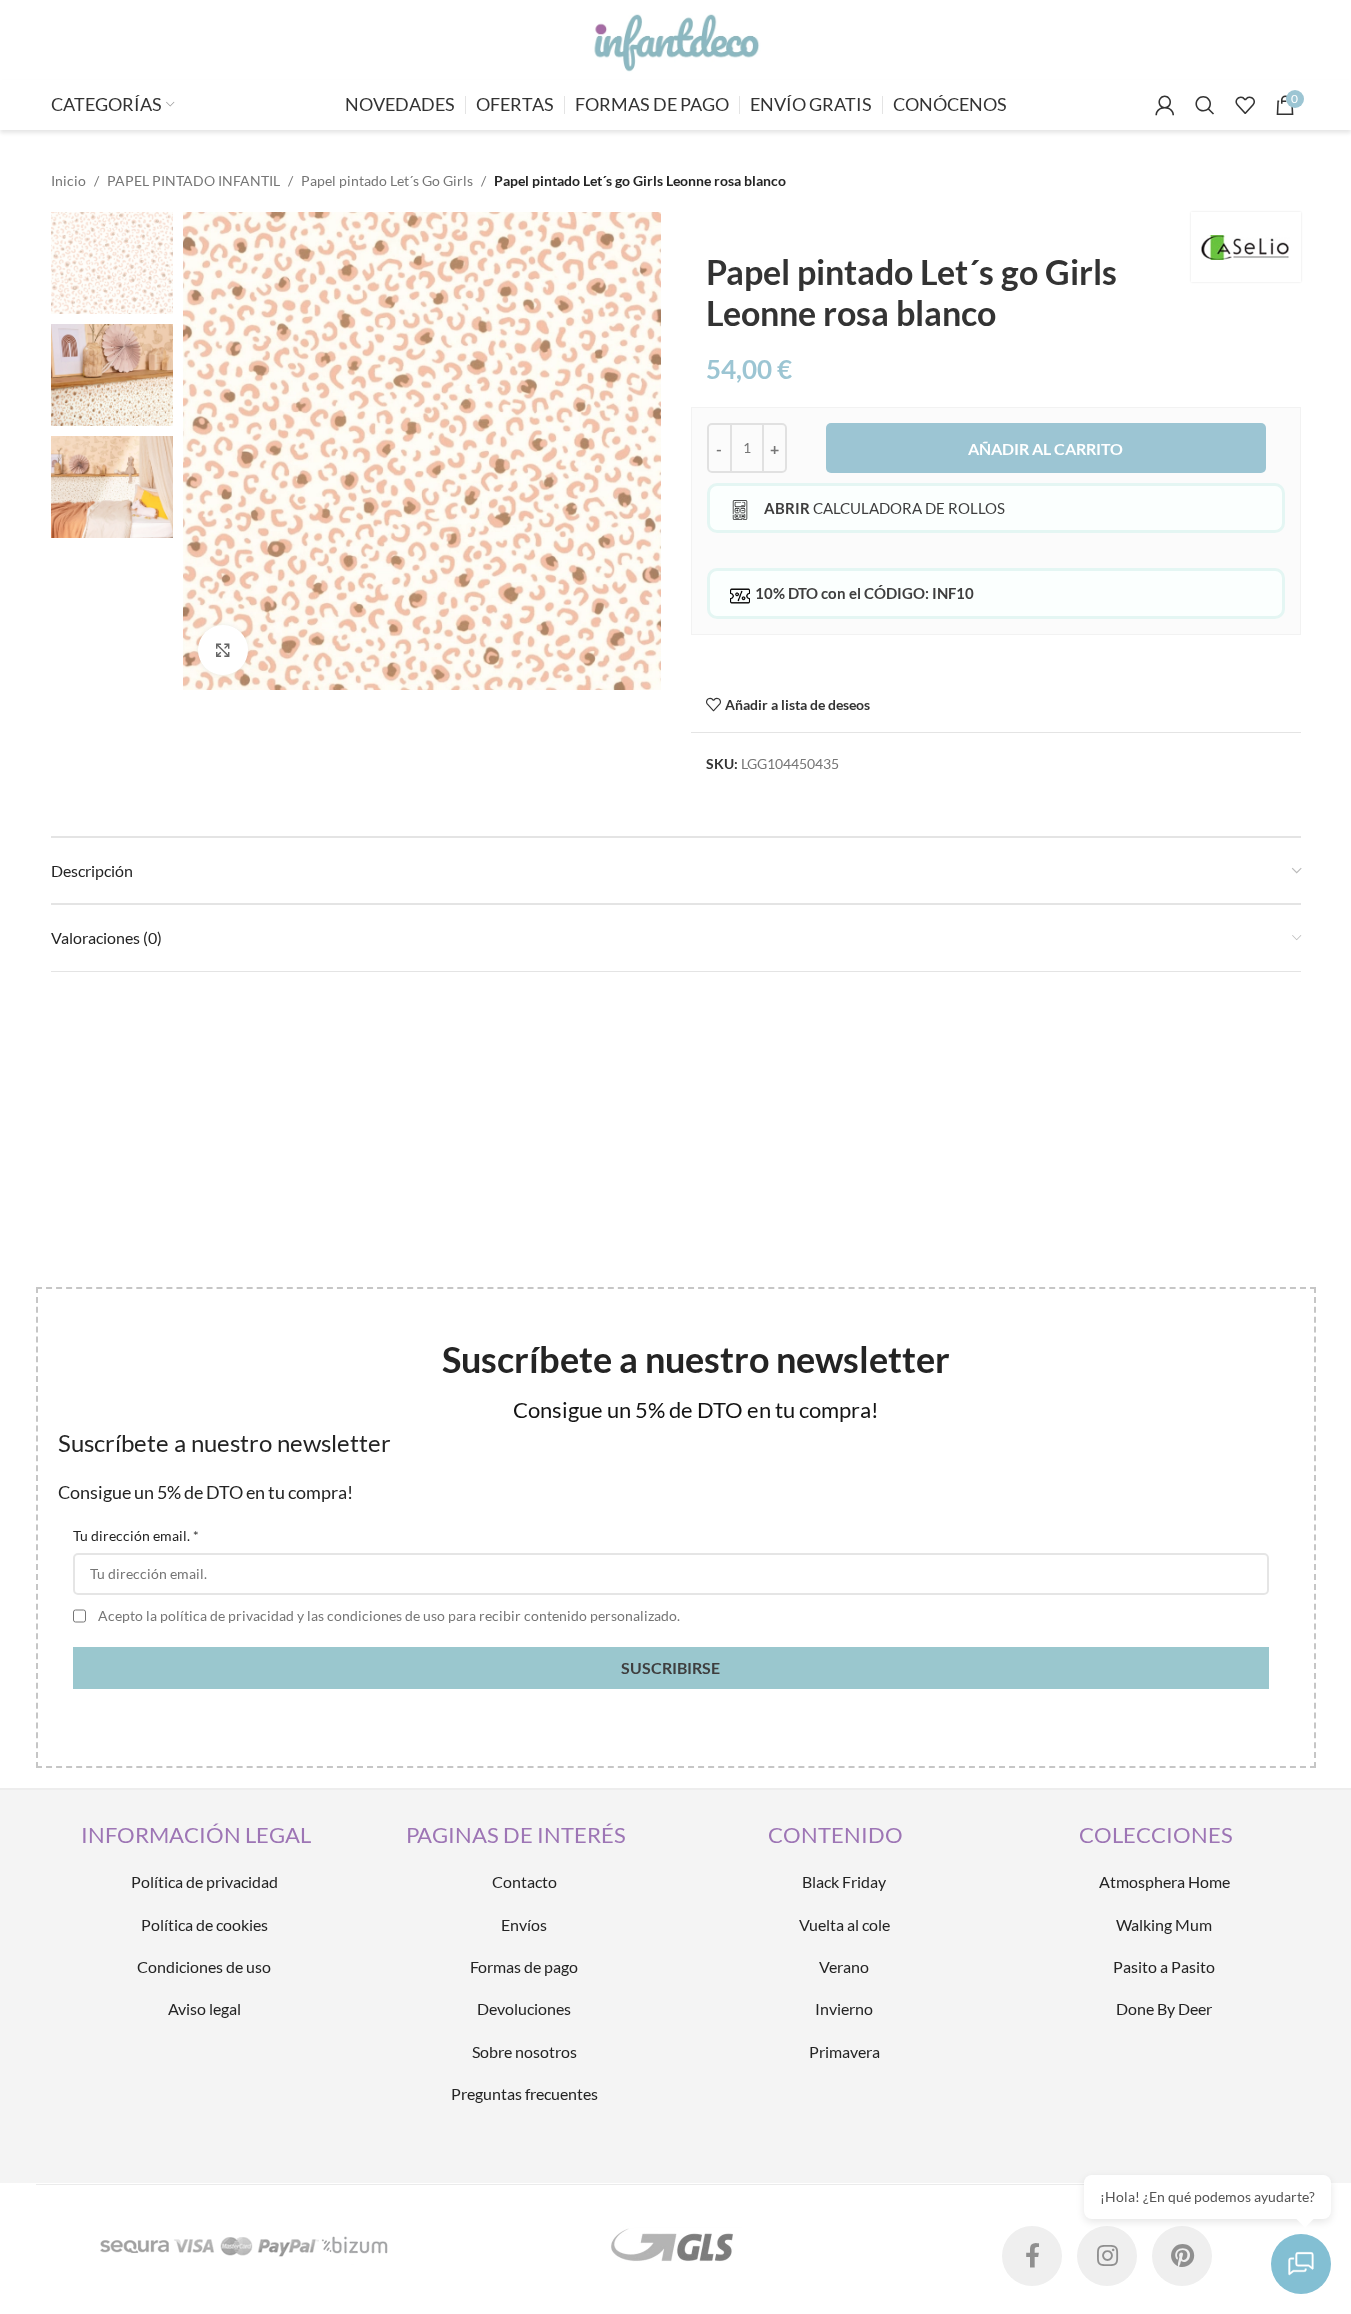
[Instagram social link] (1107, 2256)
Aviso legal (204, 2008)
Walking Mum (1164, 1924)
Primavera (844, 2051)
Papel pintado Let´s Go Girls (387, 180)
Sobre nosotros (524, 2051)
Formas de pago (524, 1966)
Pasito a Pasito (1164, 1966)
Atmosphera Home (1164, 1881)
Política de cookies (204, 1924)
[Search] (1205, 105)
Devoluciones (524, 2008)
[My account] (1165, 105)
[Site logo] (675, 38)
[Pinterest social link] (1182, 2256)
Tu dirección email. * (136, 1535)
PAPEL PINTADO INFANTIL (193, 180)
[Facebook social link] (1032, 2256)
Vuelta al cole (844, 1924)
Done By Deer (1164, 2008)
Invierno (844, 2008)
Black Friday (844, 1881)
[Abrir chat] (1301, 2264)
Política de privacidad (204, 1881)
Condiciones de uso (204, 1966)
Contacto (524, 1881)
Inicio (68, 180)
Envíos (524, 1924)
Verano (844, 1966)
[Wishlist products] (1245, 105)
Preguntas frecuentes (524, 2093)
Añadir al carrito (1045, 448)
